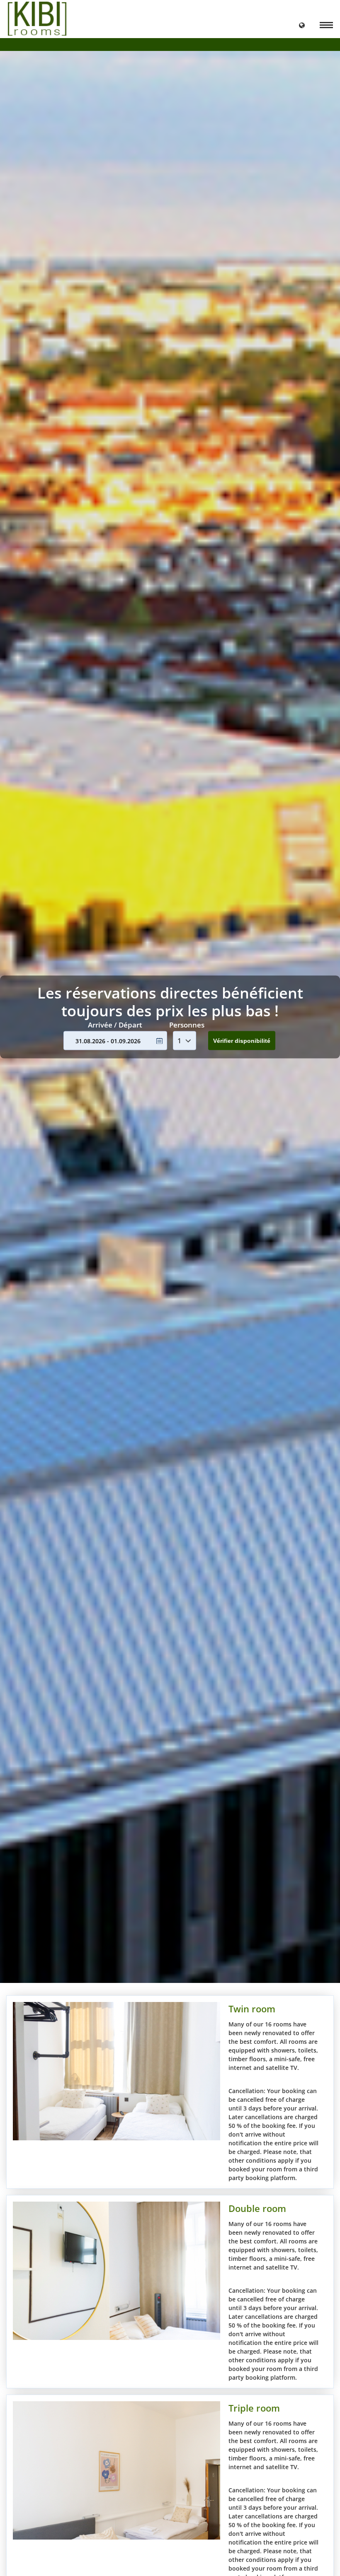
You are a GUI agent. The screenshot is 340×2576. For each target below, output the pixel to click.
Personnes (187, 1024)
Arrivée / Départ (115, 1024)
